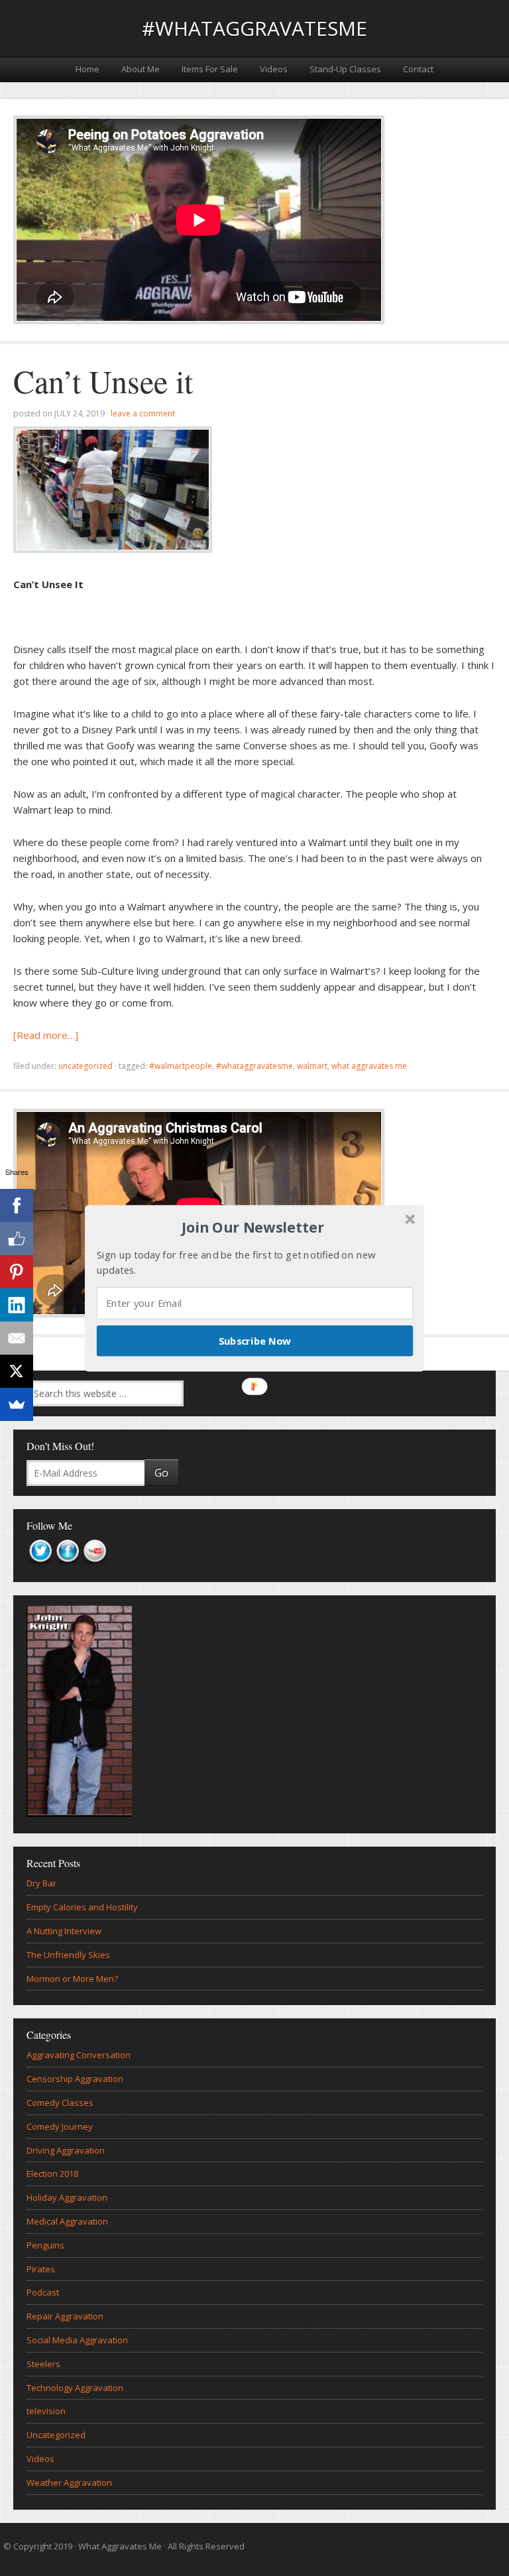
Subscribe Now (255, 1340)
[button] (253, 1227)
